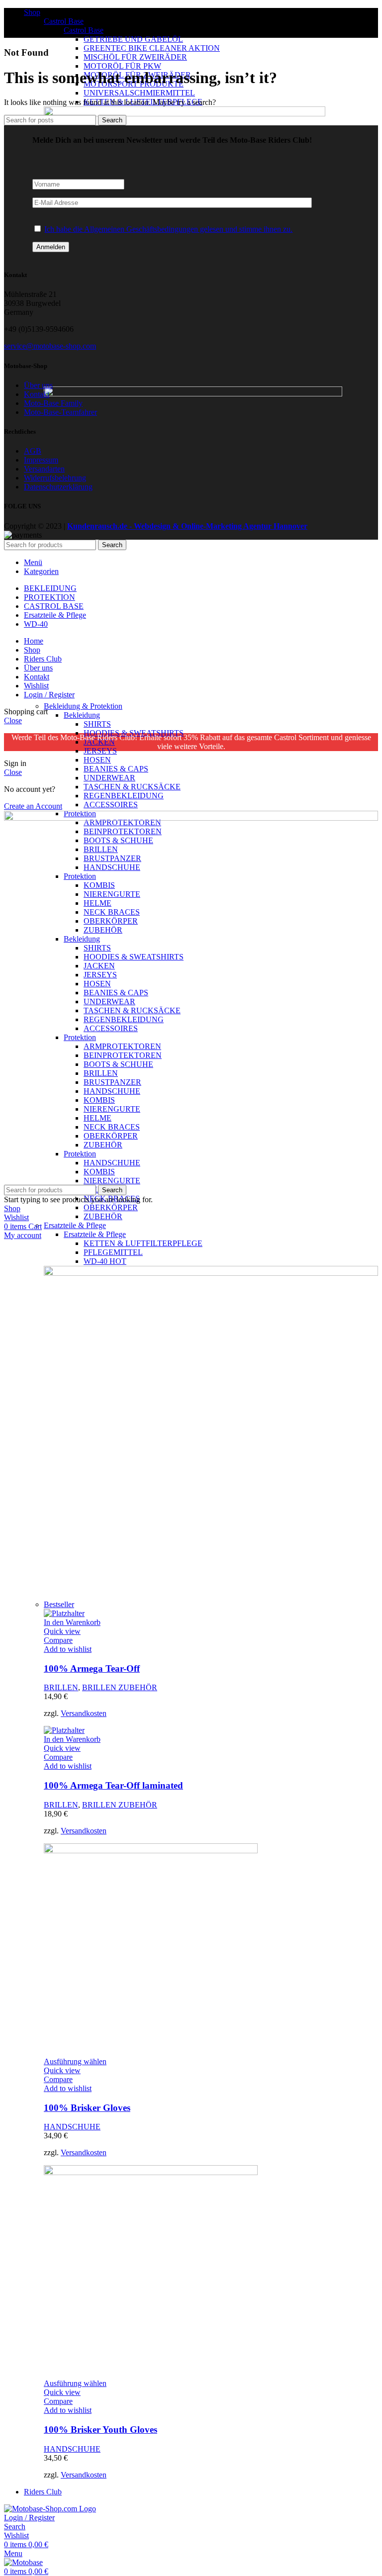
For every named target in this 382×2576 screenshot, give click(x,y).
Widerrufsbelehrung (55, 478)
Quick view (62, 1631)
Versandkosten (84, 1713)
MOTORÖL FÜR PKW (122, 66)
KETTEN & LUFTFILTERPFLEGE (143, 1243)
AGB (33, 451)
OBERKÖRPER (111, 1207)
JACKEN (99, 742)
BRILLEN (61, 1687)
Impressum (41, 460)
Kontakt (37, 394)
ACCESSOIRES (111, 805)
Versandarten (44, 469)
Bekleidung (82, 715)
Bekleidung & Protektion (83, 706)
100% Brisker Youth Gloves (100, 2430)
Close (13, 720)
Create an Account (33, 806)
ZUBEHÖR (103, 1216)
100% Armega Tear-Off (92, 1669)
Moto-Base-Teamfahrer (60, 412)
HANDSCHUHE (72, 2127)
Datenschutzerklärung (58, 487)
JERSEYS (100, 751)
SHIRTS (97, 724)
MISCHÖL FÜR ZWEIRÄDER (135, 57)
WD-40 (105, 1261)
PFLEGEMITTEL (113, 1252)
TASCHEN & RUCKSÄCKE (132, 787)
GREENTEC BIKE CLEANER (152, 48)
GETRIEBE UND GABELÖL (133, 39)
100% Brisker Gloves (87, 2108)
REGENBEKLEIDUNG (124, 796)
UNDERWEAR (109, 778)
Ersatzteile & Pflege (75, 1225)
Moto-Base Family (53, 403)
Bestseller (59, 1604)
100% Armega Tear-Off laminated (113, 1785)
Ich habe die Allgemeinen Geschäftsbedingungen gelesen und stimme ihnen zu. (168, 229)
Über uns (38, 385)
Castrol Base (64, 21)
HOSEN (97, 760)
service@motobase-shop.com (50, 346)
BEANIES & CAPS (116, 769)
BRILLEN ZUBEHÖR (120, 1687)
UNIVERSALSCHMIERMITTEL (139, 93)
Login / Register (49, 695)
